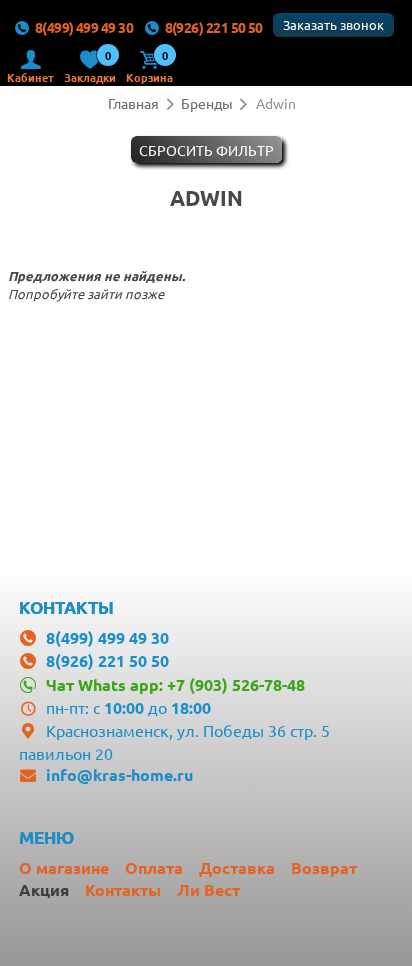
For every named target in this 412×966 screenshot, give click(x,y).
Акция (44, 889)
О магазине (64, 867)
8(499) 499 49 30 (84, 27)
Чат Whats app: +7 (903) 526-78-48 (175, 684)
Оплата (154, 867)
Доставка (237, 867)
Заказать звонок (333, 24)
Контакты (123, 889)
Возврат (324, 867)
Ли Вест (208, 889)
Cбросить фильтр (206, 150)
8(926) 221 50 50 (214, 27)
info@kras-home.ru (119, 774)
